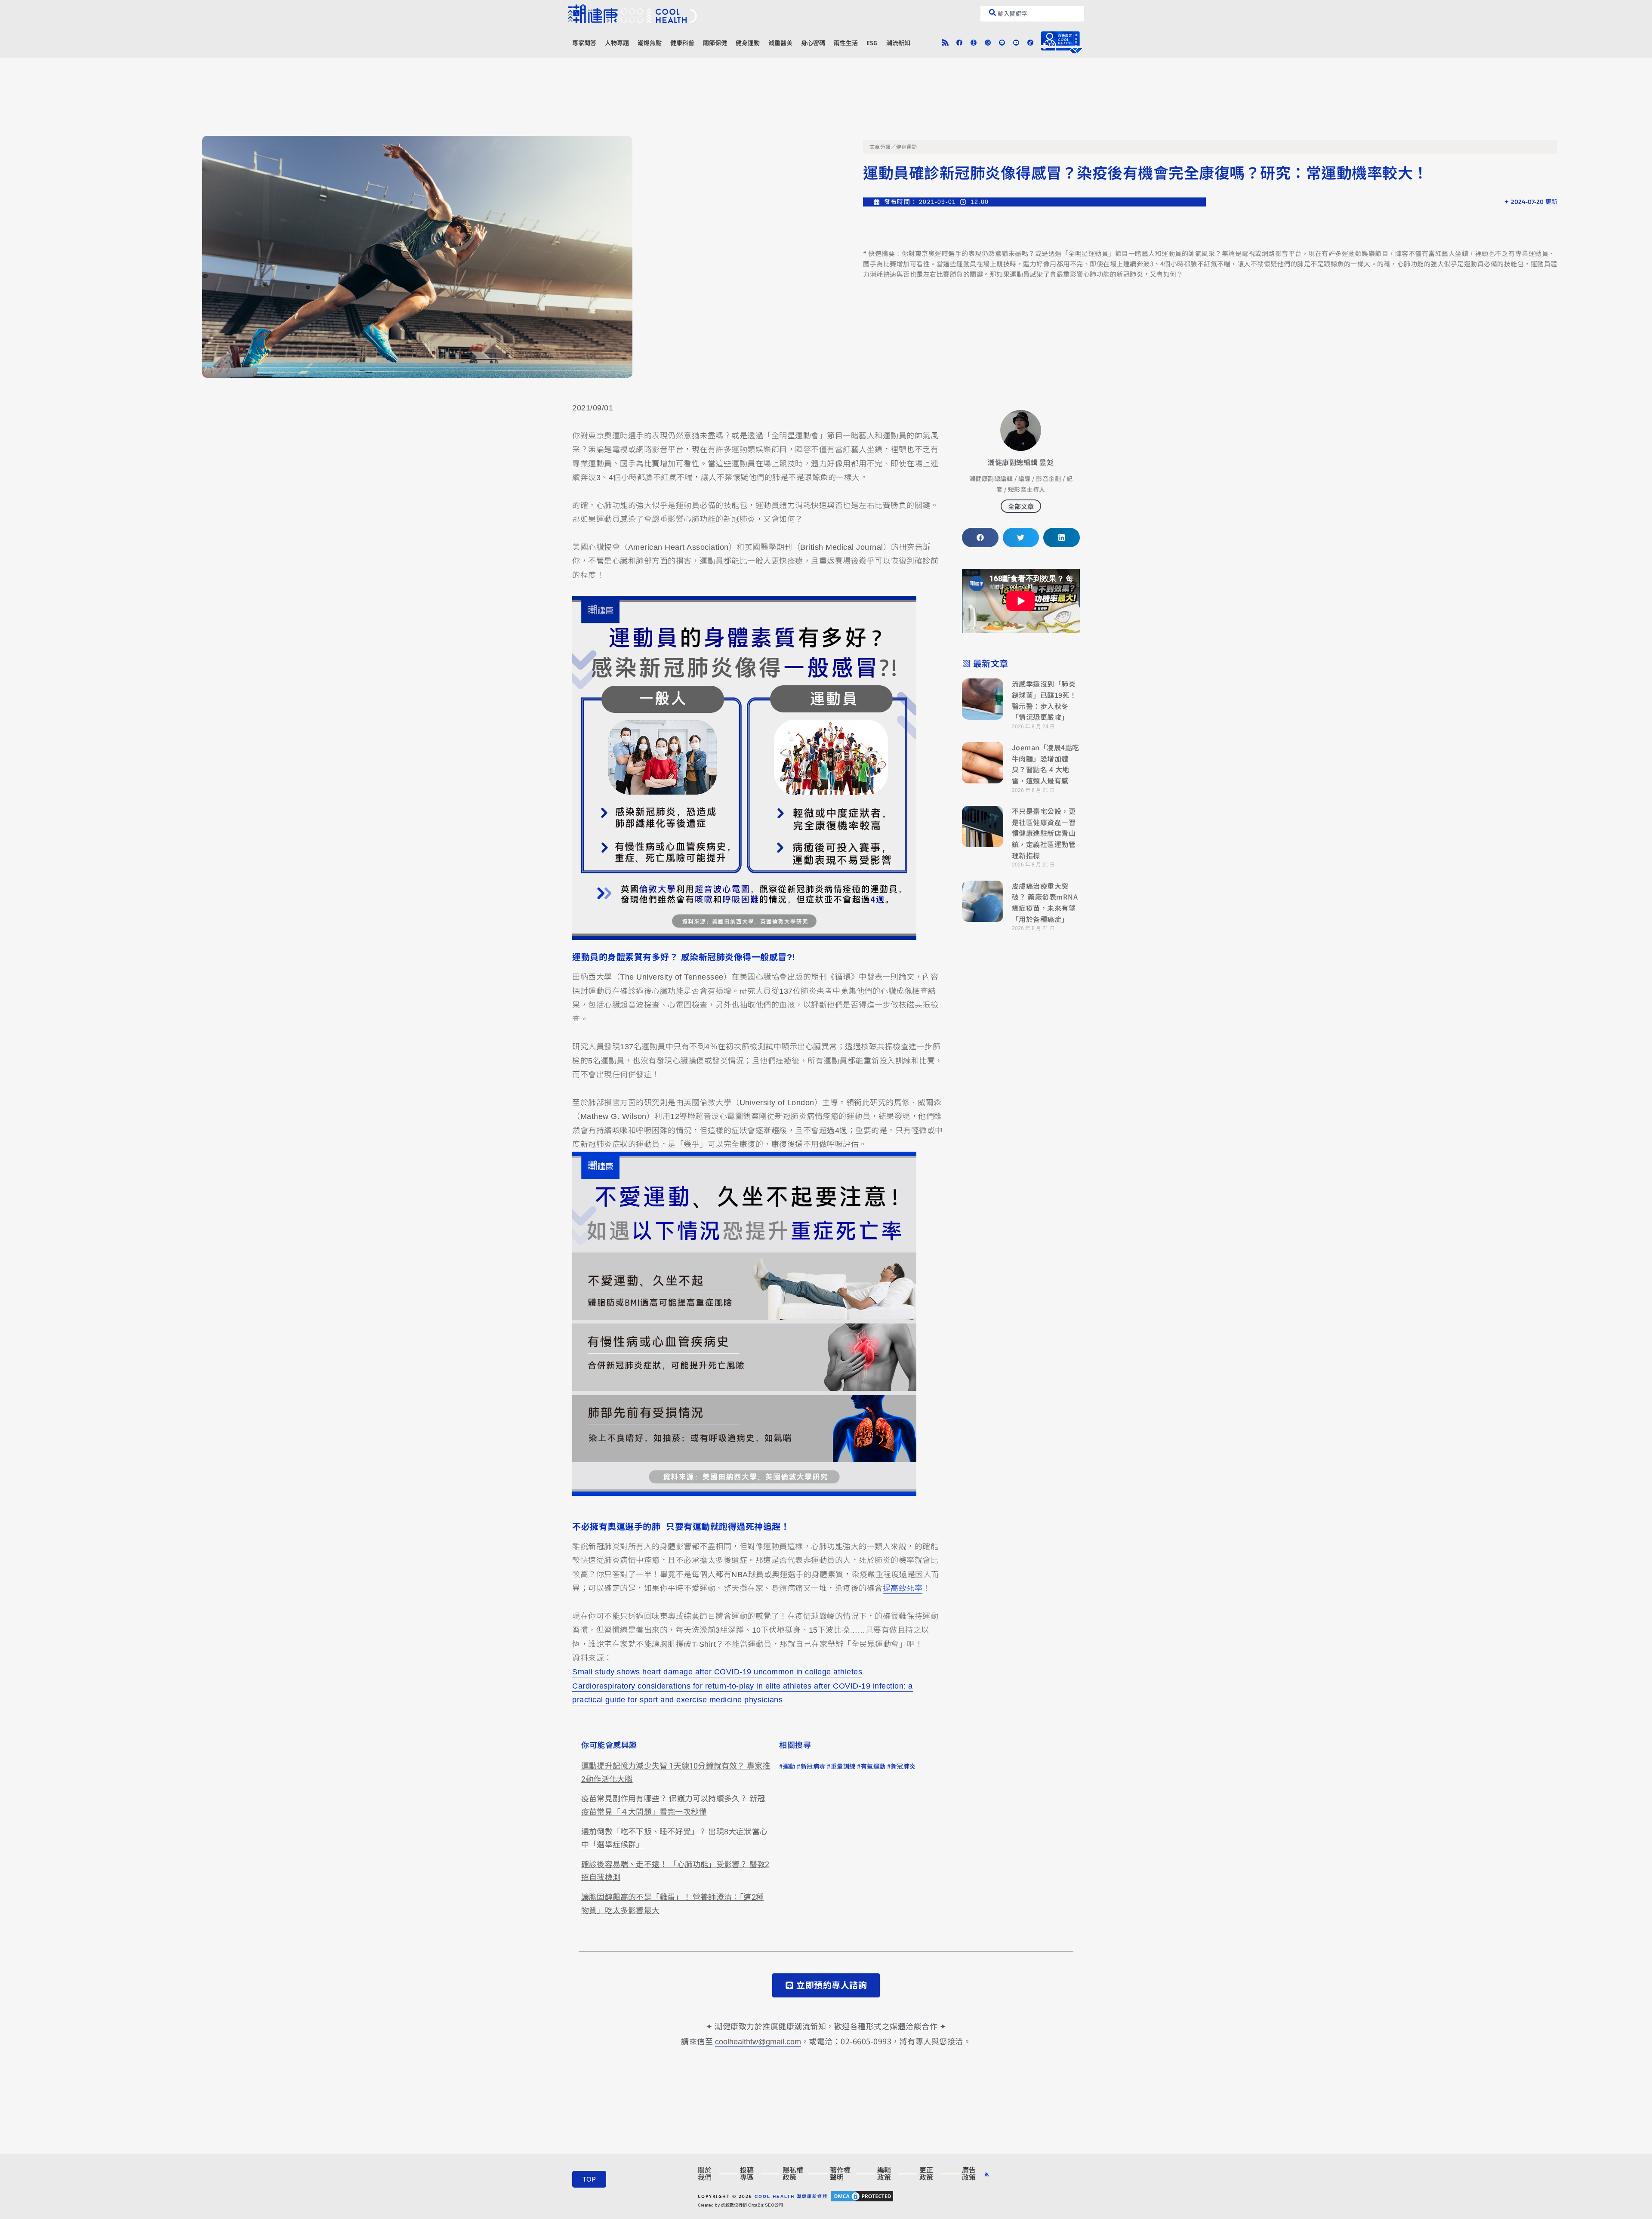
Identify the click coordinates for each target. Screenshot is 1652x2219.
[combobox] (1032, 14)
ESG (872, 43)
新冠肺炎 (903, 1766)
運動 (789, 1766)
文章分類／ (883, 147)
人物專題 (617, 43)
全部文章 (1021, 506)
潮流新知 (898, 43)
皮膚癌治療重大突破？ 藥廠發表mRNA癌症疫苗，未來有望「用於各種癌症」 (1045, 902)
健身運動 (748, 43)
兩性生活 (846, 43)
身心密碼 (813, 43)
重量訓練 (843, 1766)
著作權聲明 (840, 2174)
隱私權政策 (793, 2174)
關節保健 (715, 43)
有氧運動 (873, 1766)
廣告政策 (969, 2174)
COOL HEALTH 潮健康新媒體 (791, 2196)
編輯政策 (884, 2174)
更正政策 (926, 2174)
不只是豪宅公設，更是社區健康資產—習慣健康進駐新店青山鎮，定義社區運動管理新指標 (1044, 833)
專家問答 (584, 43)
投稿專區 (747, 2174)
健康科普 (682, 43)
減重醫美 (780, 43)
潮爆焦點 (650, 43)
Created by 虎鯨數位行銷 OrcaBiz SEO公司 (740, 2205)
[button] (980, 538)
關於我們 (705, 2174)
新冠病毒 (813, 1766)
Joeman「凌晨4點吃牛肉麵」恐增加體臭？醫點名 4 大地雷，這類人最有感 (1046, 764)
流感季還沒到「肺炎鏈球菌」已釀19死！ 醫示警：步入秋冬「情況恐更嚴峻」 (1044, 700)
